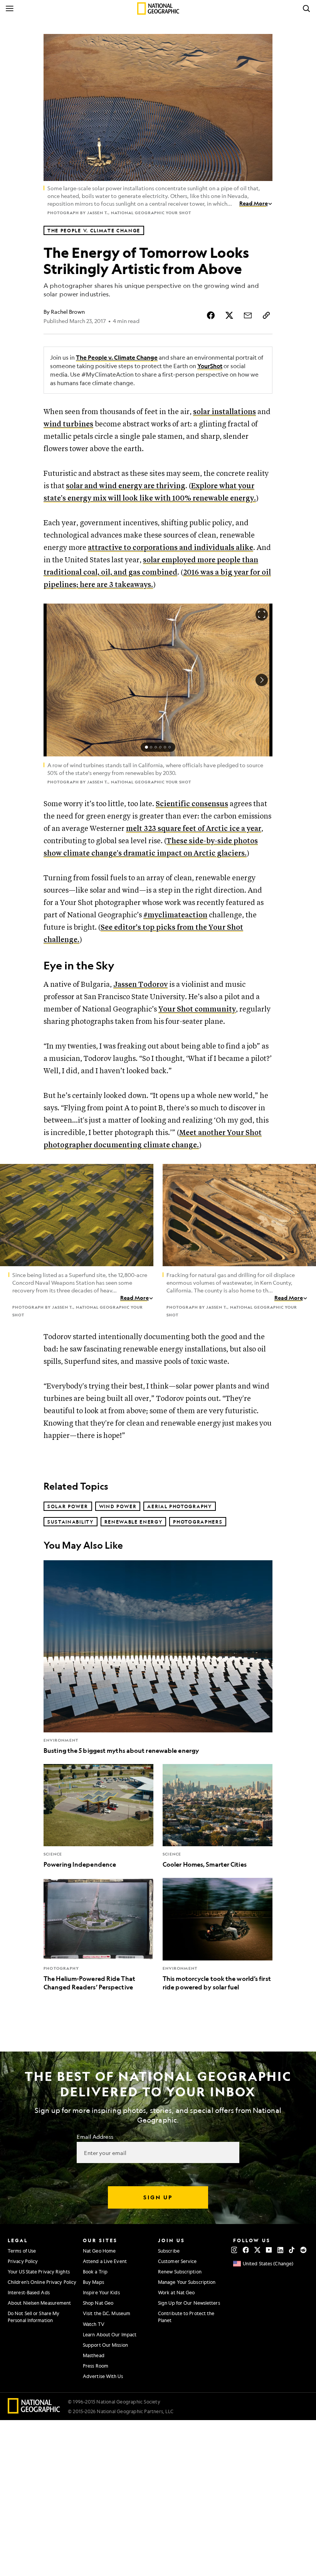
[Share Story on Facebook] (211, 315)
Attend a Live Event (105, 2261)
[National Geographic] (158, 8)
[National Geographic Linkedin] (280, 2250)
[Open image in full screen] (262, 614)
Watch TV (94, 2324)
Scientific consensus (192, 804)
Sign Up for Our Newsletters (189, 2303)
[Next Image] (262, 680)
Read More (254, 203)
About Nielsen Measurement (39, 2303)
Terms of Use (22, 2251)
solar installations (224, 412)
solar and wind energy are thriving (126, 486)
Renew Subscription (180, 2272)
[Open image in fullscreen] (143, 1175)
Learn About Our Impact (110, 2334)
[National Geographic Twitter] (257, 2250)
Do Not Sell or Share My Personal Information (34, 2316)
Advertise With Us (103, 2376)
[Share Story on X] (229, 315)
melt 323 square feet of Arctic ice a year (194, 829)
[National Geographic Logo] (34, 2411)
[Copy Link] (266, 315)
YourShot (210, 366)
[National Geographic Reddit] (303, 2250)
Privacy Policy (23, 2261)
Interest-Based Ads (29, 2292)
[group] (158, 747)
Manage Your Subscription (187, 2282)
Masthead (94, 2355)
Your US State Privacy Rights (39, 2272)
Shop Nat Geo (98, 2303)
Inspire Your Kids (101, 2292)
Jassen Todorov (140, 985)
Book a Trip (95, 2272)
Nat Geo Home (99, 2251)
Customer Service (177, 2261)
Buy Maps (93, 2282)
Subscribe (169, 2251)
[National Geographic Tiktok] (292, 2250)
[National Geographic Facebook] (246, 2250)
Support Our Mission (105, 2345)
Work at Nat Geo (176, 2292)
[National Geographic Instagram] (234, 2250)
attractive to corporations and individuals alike (171, 548)
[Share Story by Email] (248, 315)
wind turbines (68, 424)
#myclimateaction (175, 915)
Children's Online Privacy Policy (42, 2282)
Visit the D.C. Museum (107, 2313)
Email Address (95, 2136)
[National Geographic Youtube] (269, 2250)
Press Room (96, 2366)
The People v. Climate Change (117, 358)
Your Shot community (197, 1009)
